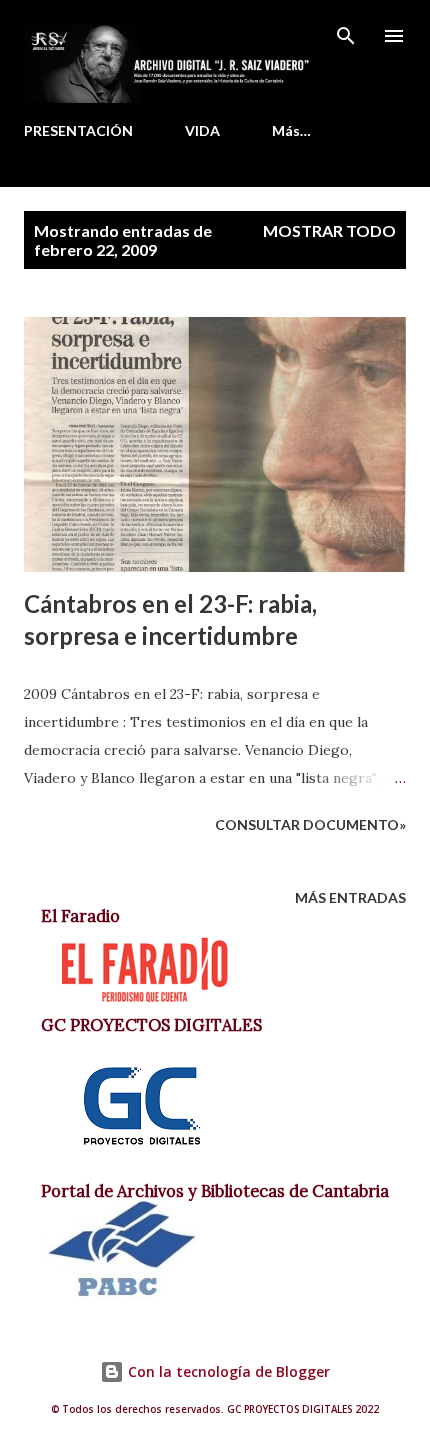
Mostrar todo (329, 230)
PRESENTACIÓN (78, 130)
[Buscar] (346, 36)
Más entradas (350, 897)
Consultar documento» (310, 824)
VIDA (202, 130)
